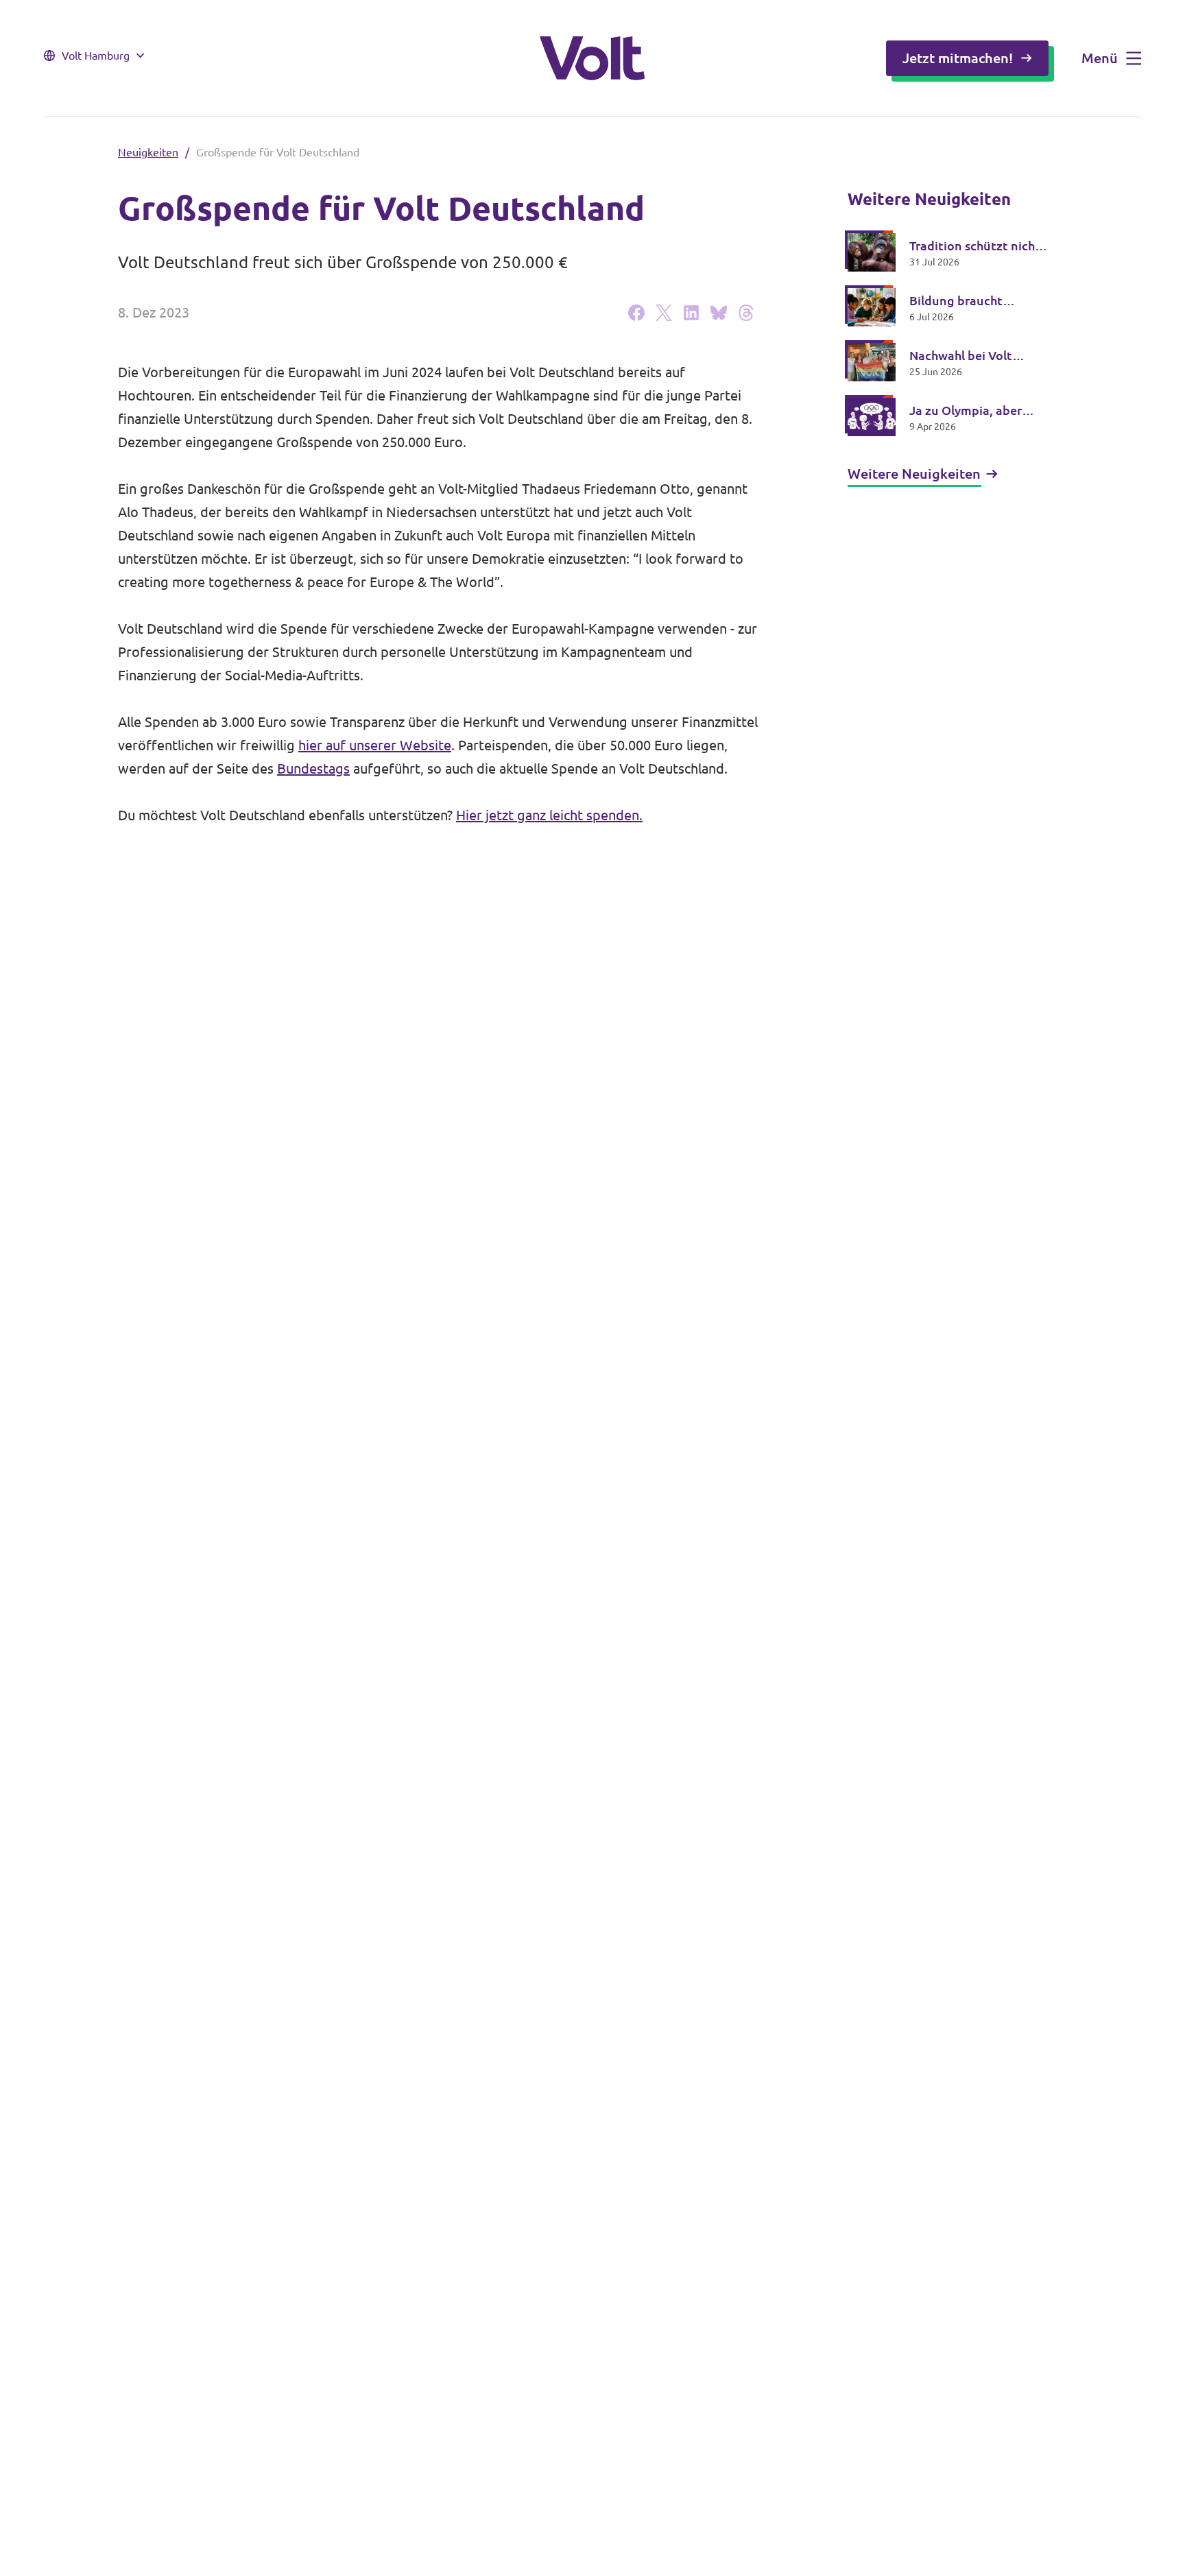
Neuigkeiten (148, 152)
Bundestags (313, 768)
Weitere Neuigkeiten (914, 474)
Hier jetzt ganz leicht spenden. (549, 815)
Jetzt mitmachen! (958, 58)
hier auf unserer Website (375, 745)
